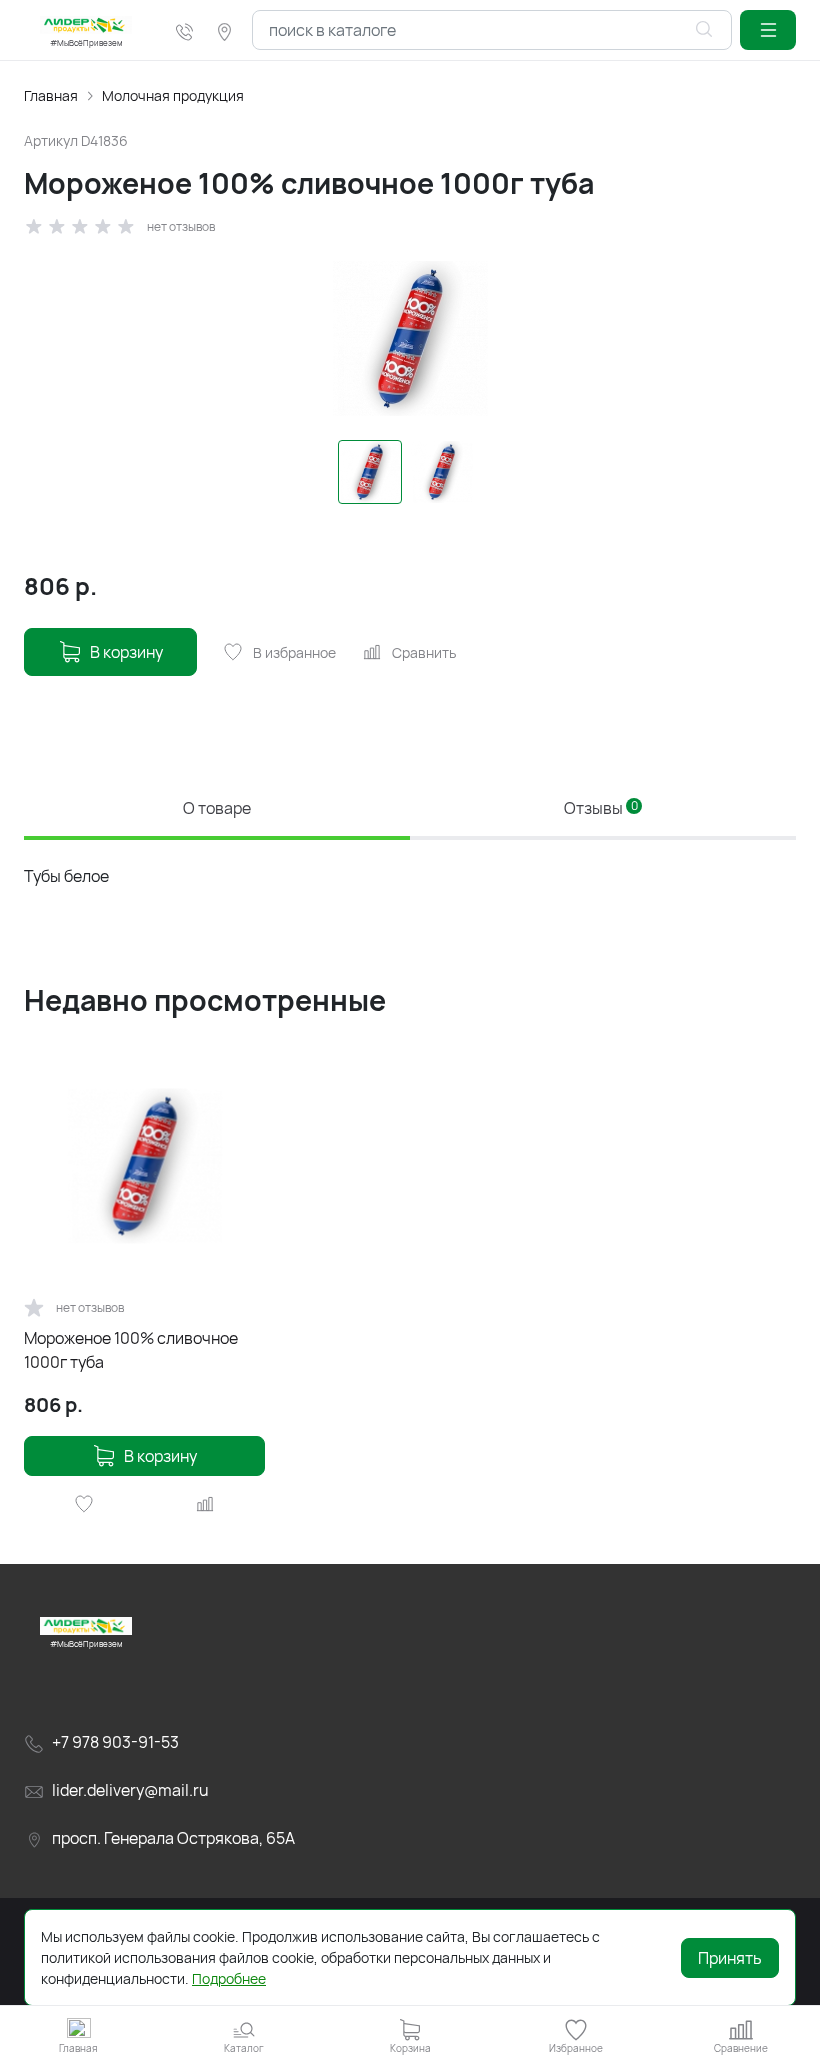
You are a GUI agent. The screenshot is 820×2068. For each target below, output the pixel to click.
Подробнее (229, 1978)
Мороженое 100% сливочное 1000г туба (131, 1350)
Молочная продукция (173, 95)
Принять (730, 1958)
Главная (51, 95)
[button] (768, 30)
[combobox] (492, 30)
